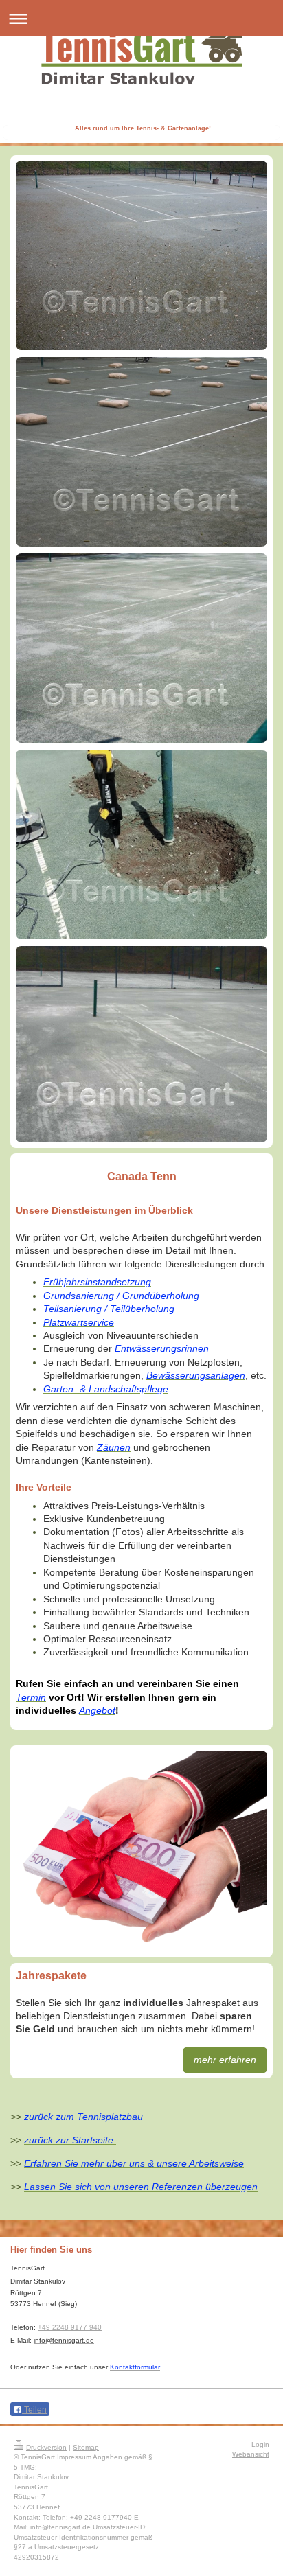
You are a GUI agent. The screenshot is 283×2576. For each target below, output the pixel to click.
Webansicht (251, 2454)
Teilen (34, 2410)
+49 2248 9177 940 (70, 2327)
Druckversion (46, 2447)
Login (260, 2445)
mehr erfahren (225, 2060)
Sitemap (86, 2447)
